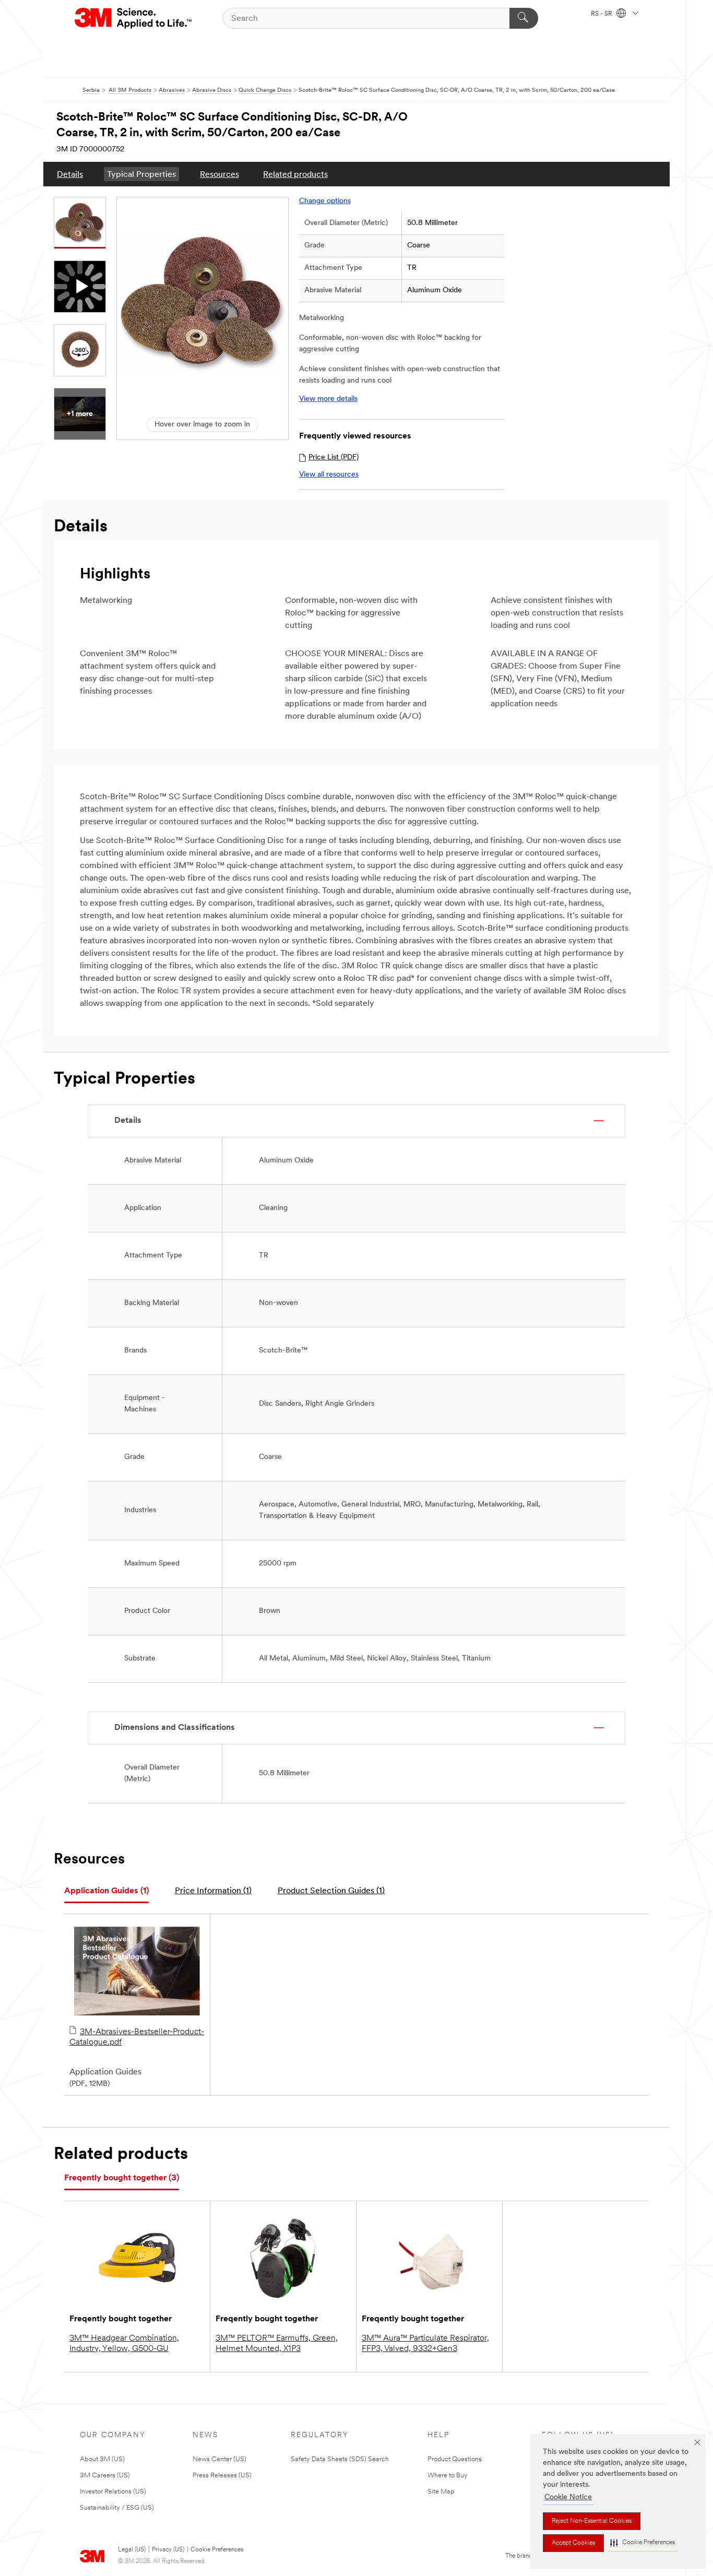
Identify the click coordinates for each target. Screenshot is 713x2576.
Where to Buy (448, 2476)
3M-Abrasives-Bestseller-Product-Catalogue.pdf (137, 2037)
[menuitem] (70, 174)
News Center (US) (219, 2459)
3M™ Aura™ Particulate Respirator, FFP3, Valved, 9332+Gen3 (425, 2344)
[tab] (106, 1891)
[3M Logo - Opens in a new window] (134, 18)
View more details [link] (328, 399)
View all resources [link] (329, 475)
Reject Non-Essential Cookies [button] (592, 2521)
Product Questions (455, 2459)
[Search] (524, 18)
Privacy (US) (168, 2550)
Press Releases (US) (222, 2476)
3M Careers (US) (105, 2476)
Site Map (441, 2492)
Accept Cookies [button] (573, 2543)
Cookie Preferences (217, 2550)
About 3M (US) (102, 2459)
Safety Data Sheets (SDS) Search (340, 2459)
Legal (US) (132, 2550)
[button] (643, 2543)
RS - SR (602, 14)
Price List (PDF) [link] (334, 458)
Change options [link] (325, 201)
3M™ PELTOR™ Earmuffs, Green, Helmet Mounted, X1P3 (277, 2344)
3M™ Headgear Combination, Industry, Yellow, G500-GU (124, 2344)
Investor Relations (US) (113, 2492)
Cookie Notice (568, 2497)
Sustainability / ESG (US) (117, 2508)
